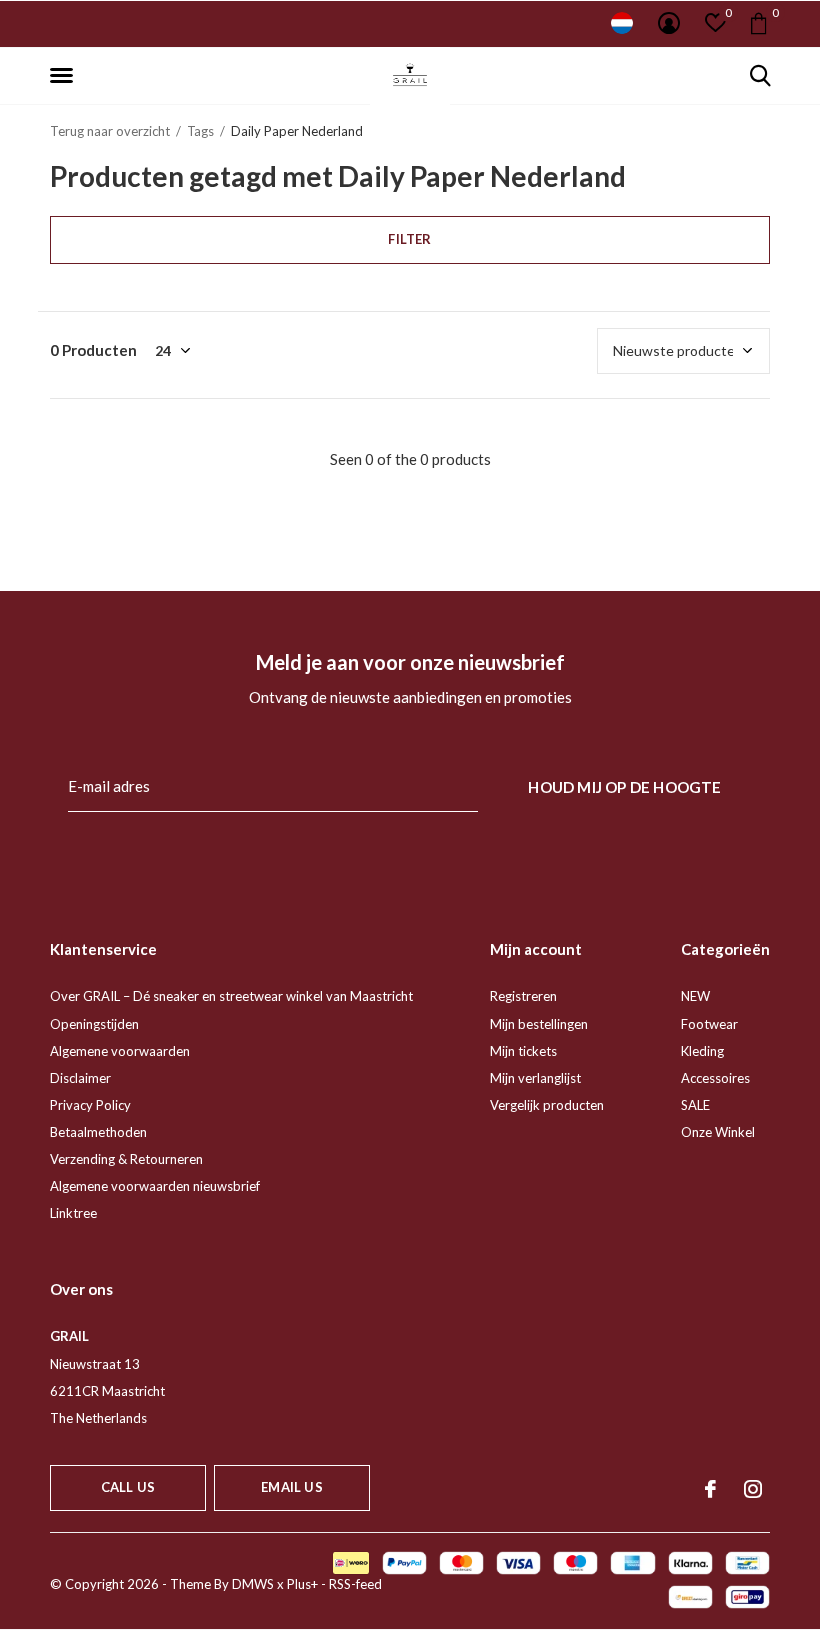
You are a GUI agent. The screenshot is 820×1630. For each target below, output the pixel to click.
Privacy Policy (90, 1105)
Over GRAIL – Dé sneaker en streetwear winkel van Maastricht (231, 996)
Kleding (702, 1051)
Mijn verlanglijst (535, 1078)
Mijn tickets (523, 1051)
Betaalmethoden (98, 1132)
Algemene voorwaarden (120, 1051)
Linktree (73, 1213)
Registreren (523, 996)
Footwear (709, 1024)
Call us (128, 1487)
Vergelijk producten (547, 1105)
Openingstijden (94, 1024)
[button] (65, 76)
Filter (409, 239)
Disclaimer (80, 1078)
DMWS (253, 1584)
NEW (695, 996)
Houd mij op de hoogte (624, 787)
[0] (758, 23)
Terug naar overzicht (110, 131)
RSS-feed (355, 1584)
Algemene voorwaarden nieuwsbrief (155, 1186)
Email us (291, 1487)
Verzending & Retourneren (126, 1159)
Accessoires (715, 1078)
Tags (200, 131)
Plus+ (302, 1584)
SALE (695, 1105)
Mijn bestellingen (539, 1024)
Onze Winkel (718, 1132)
